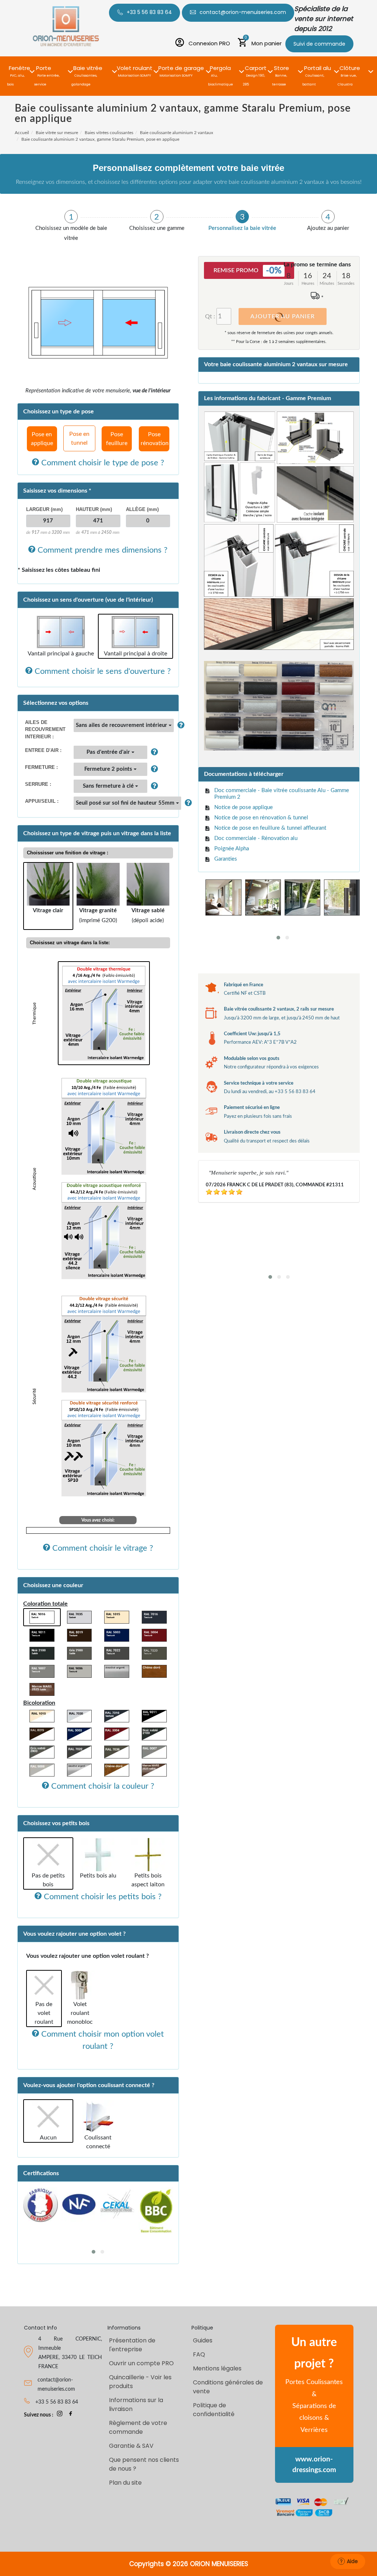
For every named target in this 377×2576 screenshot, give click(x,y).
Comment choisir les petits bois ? (102, 1897)
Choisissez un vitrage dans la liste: (70, 943)
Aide (352, 2561)
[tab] (71, 226)
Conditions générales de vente (228, 2387)
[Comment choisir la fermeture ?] (153, 769)
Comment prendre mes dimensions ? (101, 550)
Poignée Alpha (232, 849)
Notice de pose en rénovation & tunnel (261, 818)
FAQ (199, 2354)
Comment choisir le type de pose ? (102, 463)
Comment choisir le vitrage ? (102, 1548)
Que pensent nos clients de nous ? (144, 2464)
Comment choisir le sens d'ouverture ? (102, 671)
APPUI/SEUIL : (42, 801)
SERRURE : (38, 784)
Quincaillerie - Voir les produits (140, 2382)
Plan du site (125, 2483)
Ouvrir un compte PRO (141, 2363)
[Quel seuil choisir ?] (186, 803)
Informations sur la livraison (136, 2404)
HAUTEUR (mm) (94, 509)
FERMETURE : (41, 767)
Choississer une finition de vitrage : (68, 853)
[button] (20, 67)
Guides (203, 2340)
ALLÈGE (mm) (142, 509)
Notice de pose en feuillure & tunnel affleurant (270, 828)
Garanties (226, 859)
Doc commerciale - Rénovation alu (256, 838)
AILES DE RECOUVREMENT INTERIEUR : (45, 729)
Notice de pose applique (244, 807)
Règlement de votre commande (138, 2427)
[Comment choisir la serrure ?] (153, 786)
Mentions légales (217, 2368)
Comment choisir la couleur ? (102, 1786)
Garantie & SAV (131, 2446)
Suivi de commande (319, 44)
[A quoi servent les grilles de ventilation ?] (153, 752)
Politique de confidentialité (214, 2410)
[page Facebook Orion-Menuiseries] (71, 2415)
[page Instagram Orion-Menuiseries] (60, 2415)
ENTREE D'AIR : (43, 750)
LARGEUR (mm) (44, 509)
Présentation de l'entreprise (132, 2345)
